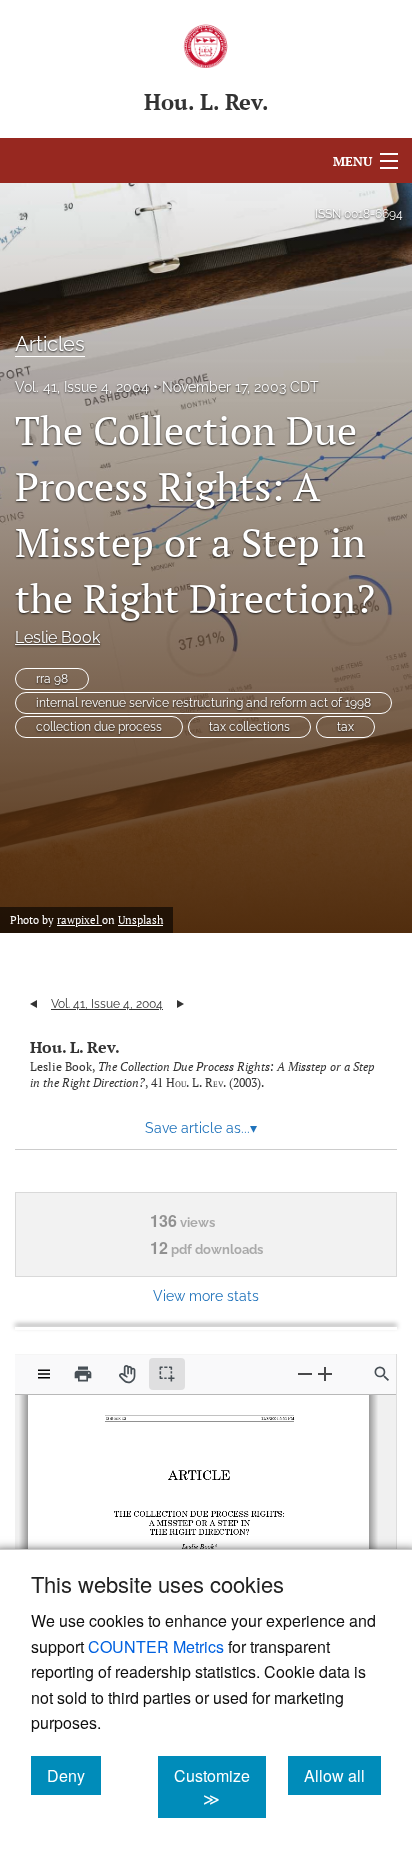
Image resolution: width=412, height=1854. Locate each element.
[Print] (83, 1374)
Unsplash (140, 920)
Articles (50, 344)
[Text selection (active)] (167, 1374)
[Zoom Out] (305, 1373)
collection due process (99, 727)
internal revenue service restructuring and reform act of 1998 (203, 703)
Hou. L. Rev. (75, 1047)
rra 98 (52, 679)
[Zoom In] (325, 1373)
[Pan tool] (127, 1374)
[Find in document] (382, 1374)
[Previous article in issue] (33, 1004)
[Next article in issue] (180, 1004)
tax (345, 727)
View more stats (206, 1295)
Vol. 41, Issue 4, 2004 (82, 387)
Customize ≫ (220, 1787)
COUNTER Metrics (156, 1646)
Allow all (342, 1775)
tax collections (249, 727)
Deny (74, 1775)
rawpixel (79, 920)
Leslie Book (57, 637)
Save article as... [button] (201, 1128)
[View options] (44, 1374)
